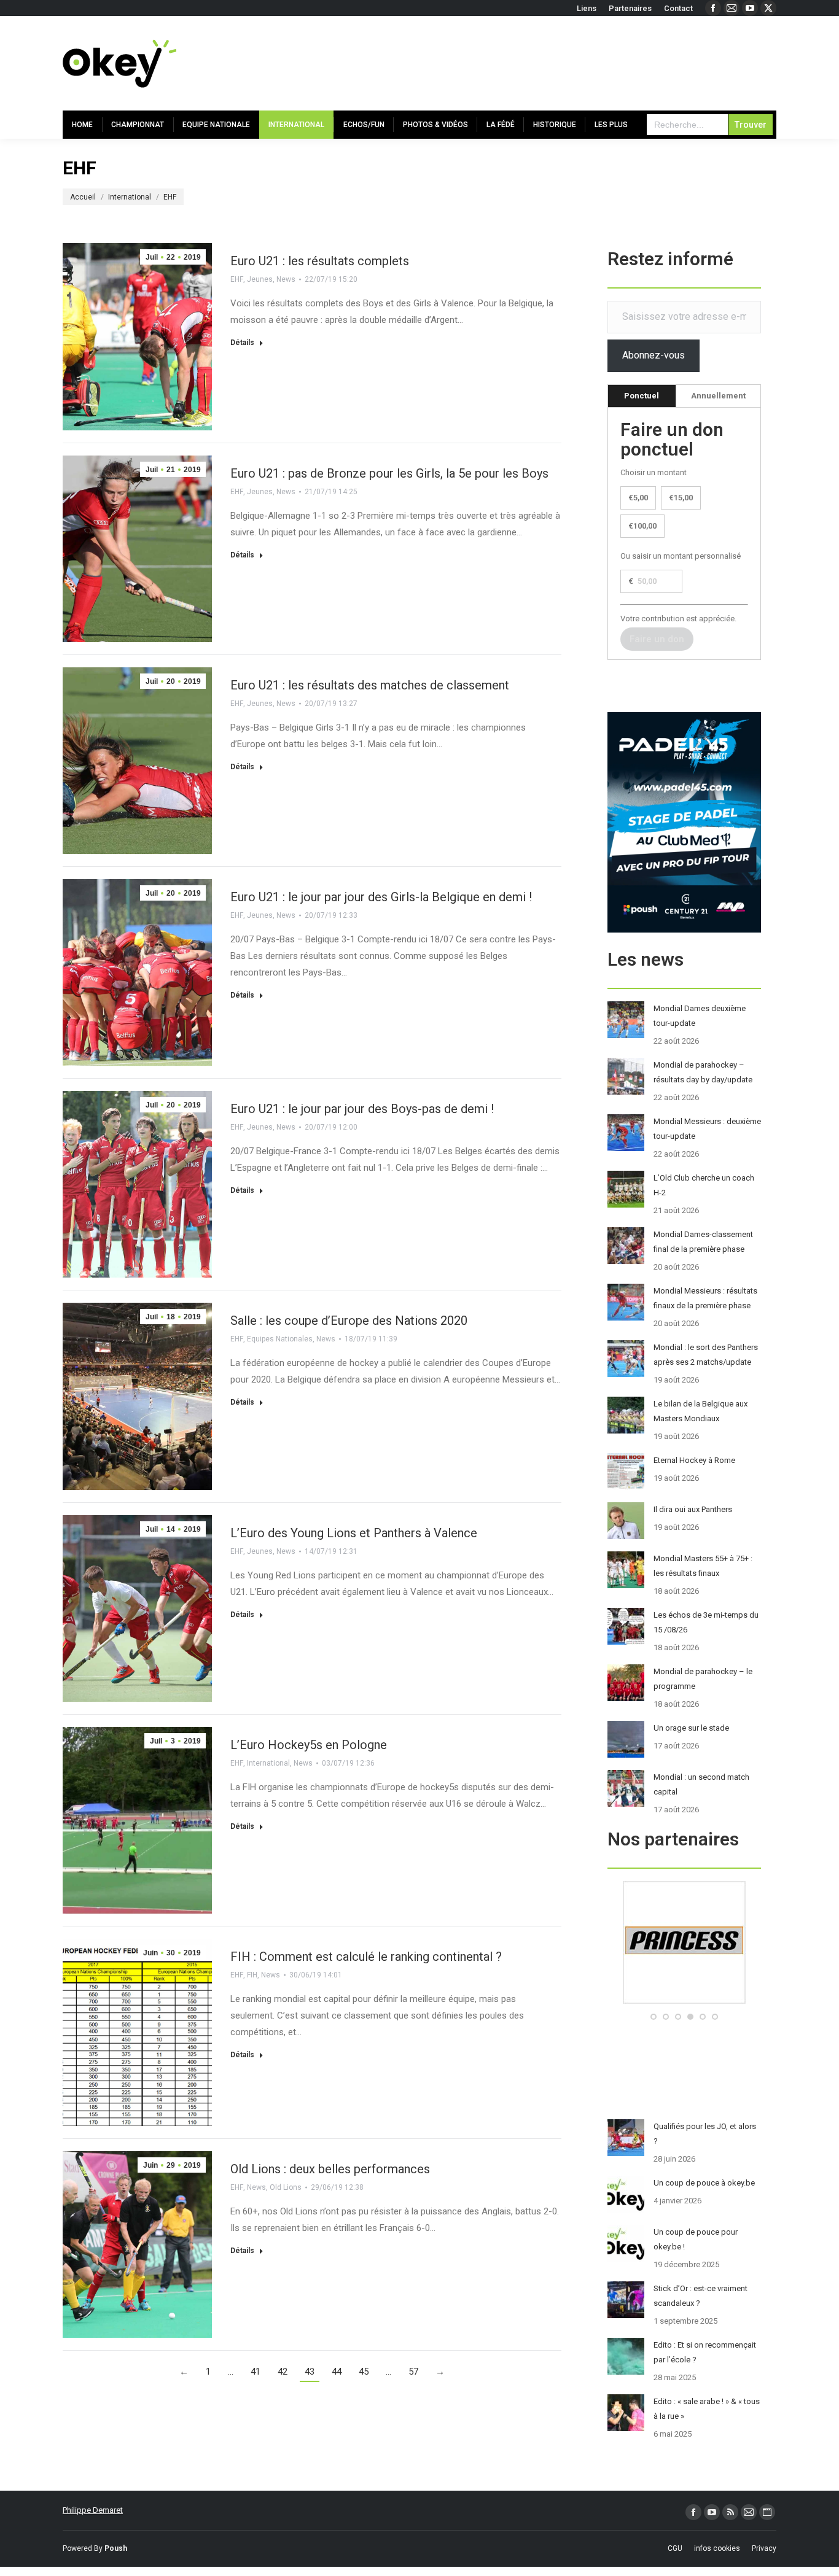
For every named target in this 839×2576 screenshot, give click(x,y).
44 (337, 2372)
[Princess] (684, 2001)
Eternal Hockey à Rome (694, 1460)
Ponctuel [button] (642, 396)
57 (413, 2372)
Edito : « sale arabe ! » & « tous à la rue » (707, 2409)
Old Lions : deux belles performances (330, 2169)
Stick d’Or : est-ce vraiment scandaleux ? (700, 2296)
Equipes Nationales (280, 1339)
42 (283, 2372)
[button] (654, 2017)
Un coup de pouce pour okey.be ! (696, 2239)
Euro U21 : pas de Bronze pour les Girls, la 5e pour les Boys (389, 473)
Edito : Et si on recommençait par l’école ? (705, 2352)
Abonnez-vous (654, 355)
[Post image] (626, 1020)
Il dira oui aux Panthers (693, 1509)
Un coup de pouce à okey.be (704, 2183)
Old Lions (286, 2187)
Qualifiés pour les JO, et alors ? (705, 2134)
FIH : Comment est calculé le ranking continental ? (366, 1957)
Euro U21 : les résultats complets (320, 261)
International (268, 1763)
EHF (237, 279)
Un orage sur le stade (691, 1728)
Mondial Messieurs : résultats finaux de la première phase (705, 1298)
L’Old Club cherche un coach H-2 (704, 1185)
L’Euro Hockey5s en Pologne (309, 1745)
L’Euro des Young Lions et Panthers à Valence (354, 1533)
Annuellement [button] (718, 396)
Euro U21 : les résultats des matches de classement (370, 685)
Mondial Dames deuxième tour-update (700, 1016)
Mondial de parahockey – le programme (703, 1679)
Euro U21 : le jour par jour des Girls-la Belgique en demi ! (381, 897)
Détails (242, 343)
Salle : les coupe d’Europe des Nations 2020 (349, 1321)
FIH (252, 1975)
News (286, 279)
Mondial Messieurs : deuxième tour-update (707, 1129)
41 (256, 2372)
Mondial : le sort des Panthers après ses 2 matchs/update (706, 1355)
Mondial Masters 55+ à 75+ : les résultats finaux (703, 1566)
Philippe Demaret (93, 2510)
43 (310, 2372)
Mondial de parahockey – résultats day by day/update (703, 1072)
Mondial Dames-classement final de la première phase (703, 1242)
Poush (116, 2548)
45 (364, 2372)
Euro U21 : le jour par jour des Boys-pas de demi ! (362, 1109)
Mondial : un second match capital (701, 1784)
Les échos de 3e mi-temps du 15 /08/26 (706, 1622)
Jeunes (260, 279)
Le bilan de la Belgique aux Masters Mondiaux (700, 1411)
